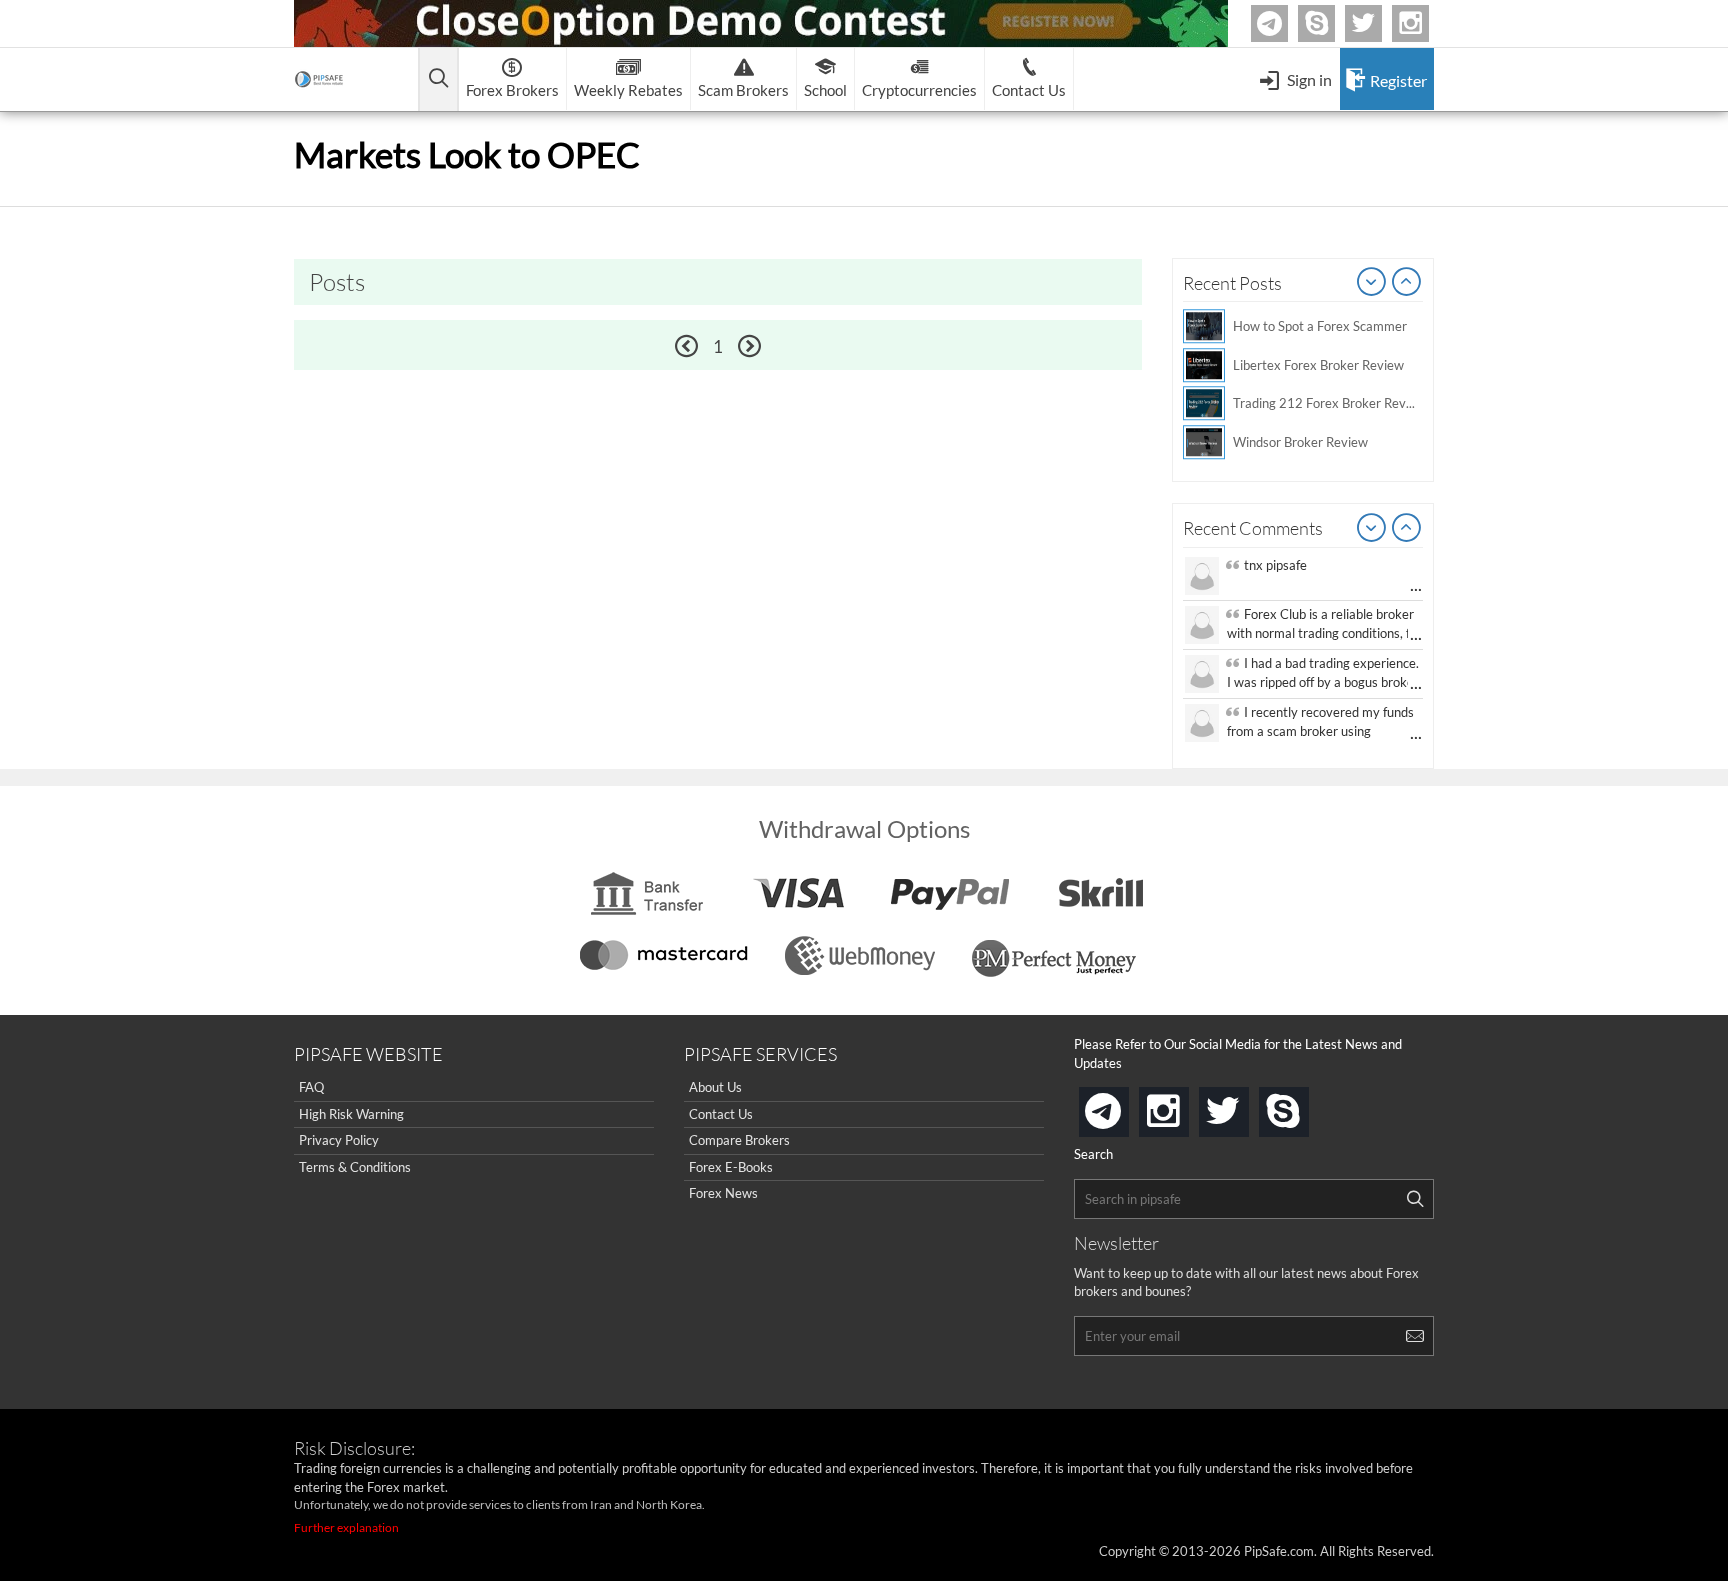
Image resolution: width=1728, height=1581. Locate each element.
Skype (1332, 23)
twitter (1379, 23)
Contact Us (721, 1114)
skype (1305, 1105)
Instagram (1426, 23)
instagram (1185, 1105)
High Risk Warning (351, 1114)
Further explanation (346, 1527)
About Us (715, 1087)
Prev (1372, 283)
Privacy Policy (339, 1140)
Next (1407, 283)
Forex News (723, 1193)
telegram (1125, 1110)
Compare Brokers (739, 1140)
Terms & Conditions (355, 1167)
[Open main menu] (438, 79)
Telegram (1285, 27)
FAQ (311, 1087)
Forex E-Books (731, 1167)
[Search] (1415, 1199)
